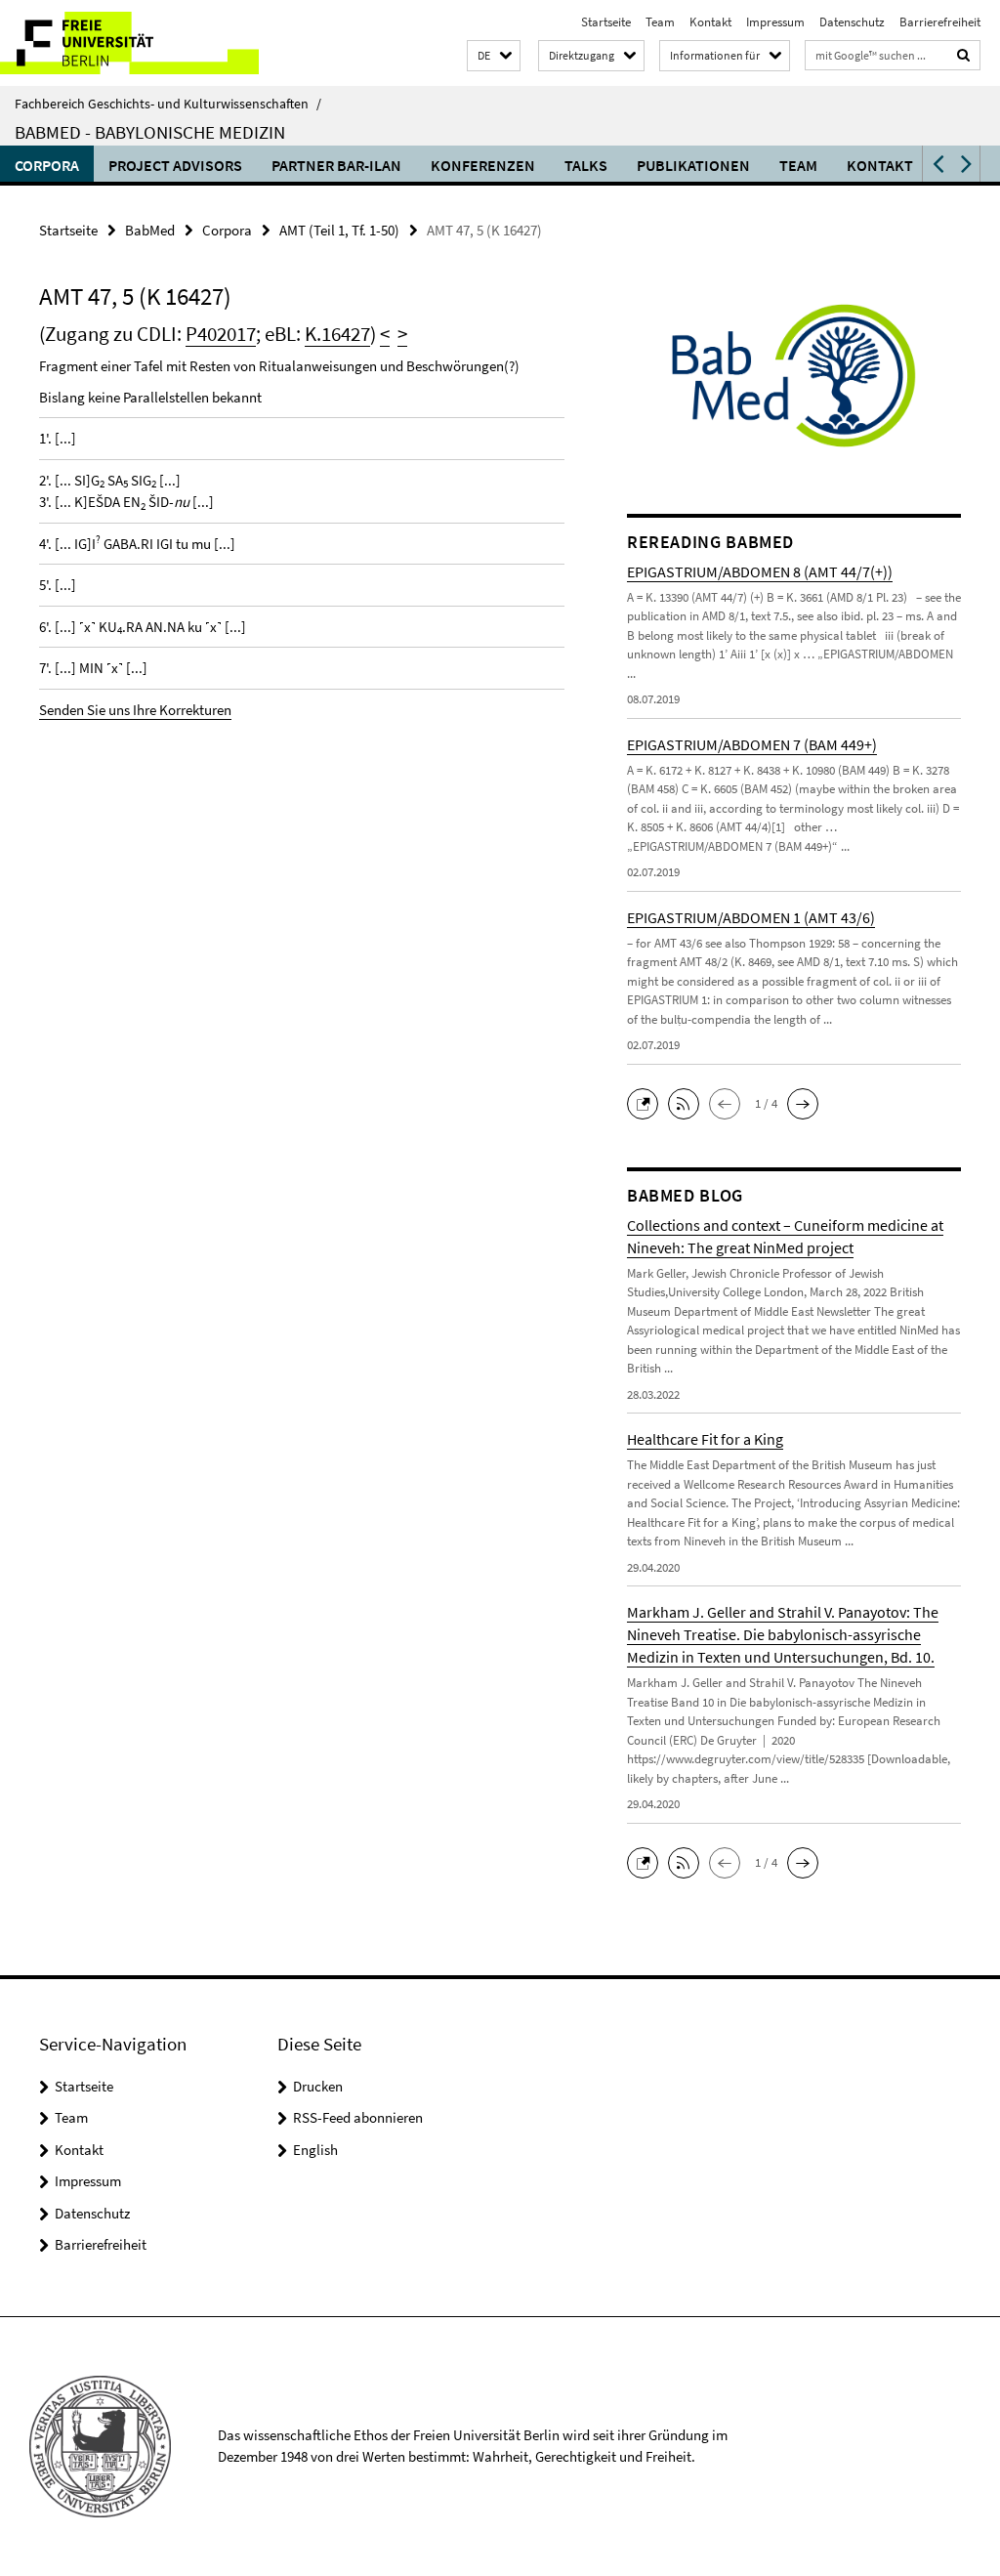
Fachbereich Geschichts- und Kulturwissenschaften (168, 104)
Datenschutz (852, 22)
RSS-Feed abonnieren (358, 2117)
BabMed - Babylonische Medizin (150, 132)
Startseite (606, 22)
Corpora (47, 165)
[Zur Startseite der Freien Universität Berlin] (129, 43)
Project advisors (175, 165)
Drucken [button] (318, 2086)
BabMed (150, 230)
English (315, 2150)
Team (660, 22)
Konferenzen (483, 165)
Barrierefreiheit (940, 22)
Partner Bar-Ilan (336, 165)
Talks (586, 165)
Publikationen (693, 165)
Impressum (775, 22)
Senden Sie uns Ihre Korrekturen (135, 710)
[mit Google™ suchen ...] (964, 55)
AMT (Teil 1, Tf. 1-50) (339, 230)
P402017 (221, 334)
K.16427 (337, 334)
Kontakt (710, 22)
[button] (494, 56)
